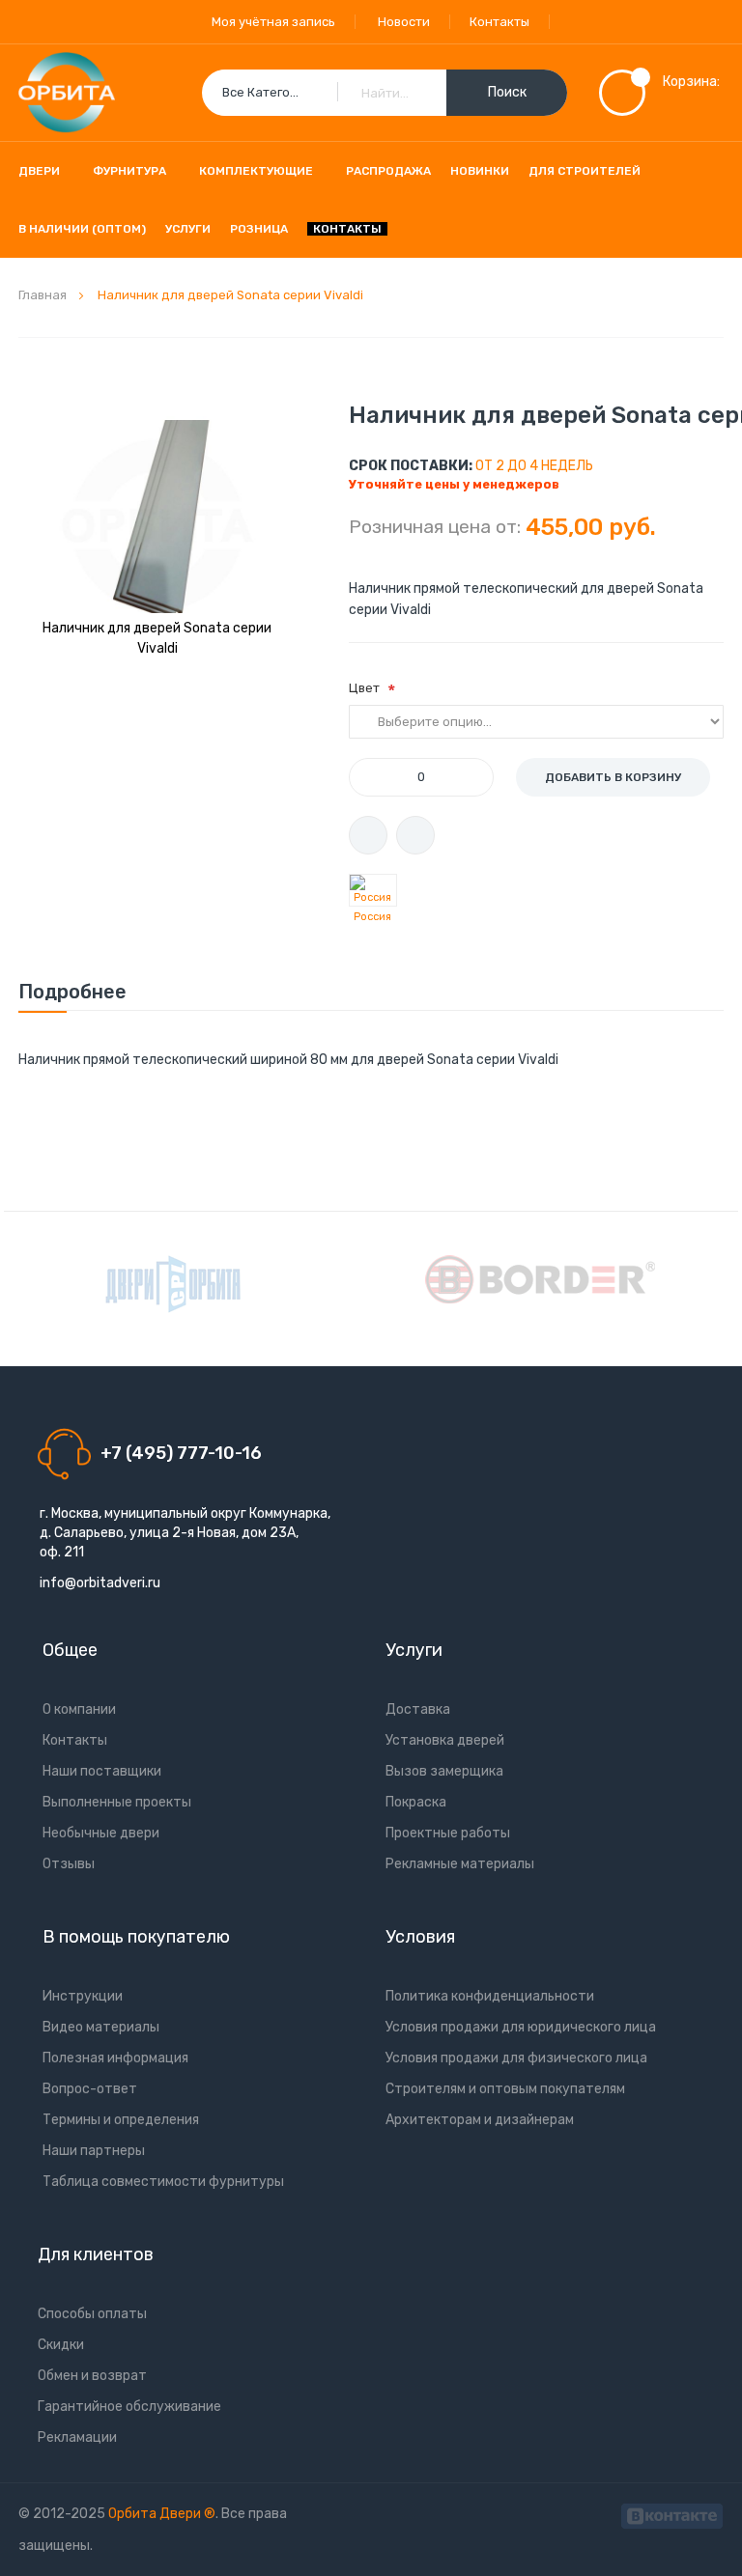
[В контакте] (672, 2514)
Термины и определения (121, 2120)
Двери (39, 171)
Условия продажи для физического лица (516, 2058)
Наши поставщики (102, 1771)
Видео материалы (101, 2027)
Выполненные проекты (117, 1802)
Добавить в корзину (613, 777)
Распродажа (388, 171)
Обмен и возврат (92, 2376)
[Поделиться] (415, 835)
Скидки (61, 2345)
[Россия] (373, 890)
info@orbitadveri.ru (100, 1583)
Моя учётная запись (273, 22)
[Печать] (368, 835)
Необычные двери (101, 1833)
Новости (404, 22)
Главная (43, 295)
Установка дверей (445, 1740)
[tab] (72, 992)
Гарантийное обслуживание (129, 2407)
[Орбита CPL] (173, 1284)
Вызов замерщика (444, 1771)
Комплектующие (256, 171)
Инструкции (83, 1996)
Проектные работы (448, 1833)
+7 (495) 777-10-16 (181, 1453)
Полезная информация (115, 2058)
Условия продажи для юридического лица (521, 2027)
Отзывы (69, 1864)
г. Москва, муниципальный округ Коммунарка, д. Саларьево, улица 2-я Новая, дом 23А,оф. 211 (185, 1533)
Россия (372, 917)
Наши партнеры (94, 2151)
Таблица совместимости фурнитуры (163, 2182)
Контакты (499, 22)
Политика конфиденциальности (490, 1996)
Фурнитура (129, 171)
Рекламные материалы (460, 1864)
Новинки (480, 171)
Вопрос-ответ (90, 2089)
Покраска (416, 1802)
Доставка (418, 1709)
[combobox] (385, 93)
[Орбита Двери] (67, 93)
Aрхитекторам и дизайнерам (480, 2120)
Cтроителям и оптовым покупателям (505, 2089)
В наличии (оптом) (82, 229)
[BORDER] (540, 1279)
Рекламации (77, 2437)
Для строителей (585, 171)
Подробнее (72, 992)
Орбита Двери (156, 2514)
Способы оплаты (92, 2314)
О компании (79, 1709)
